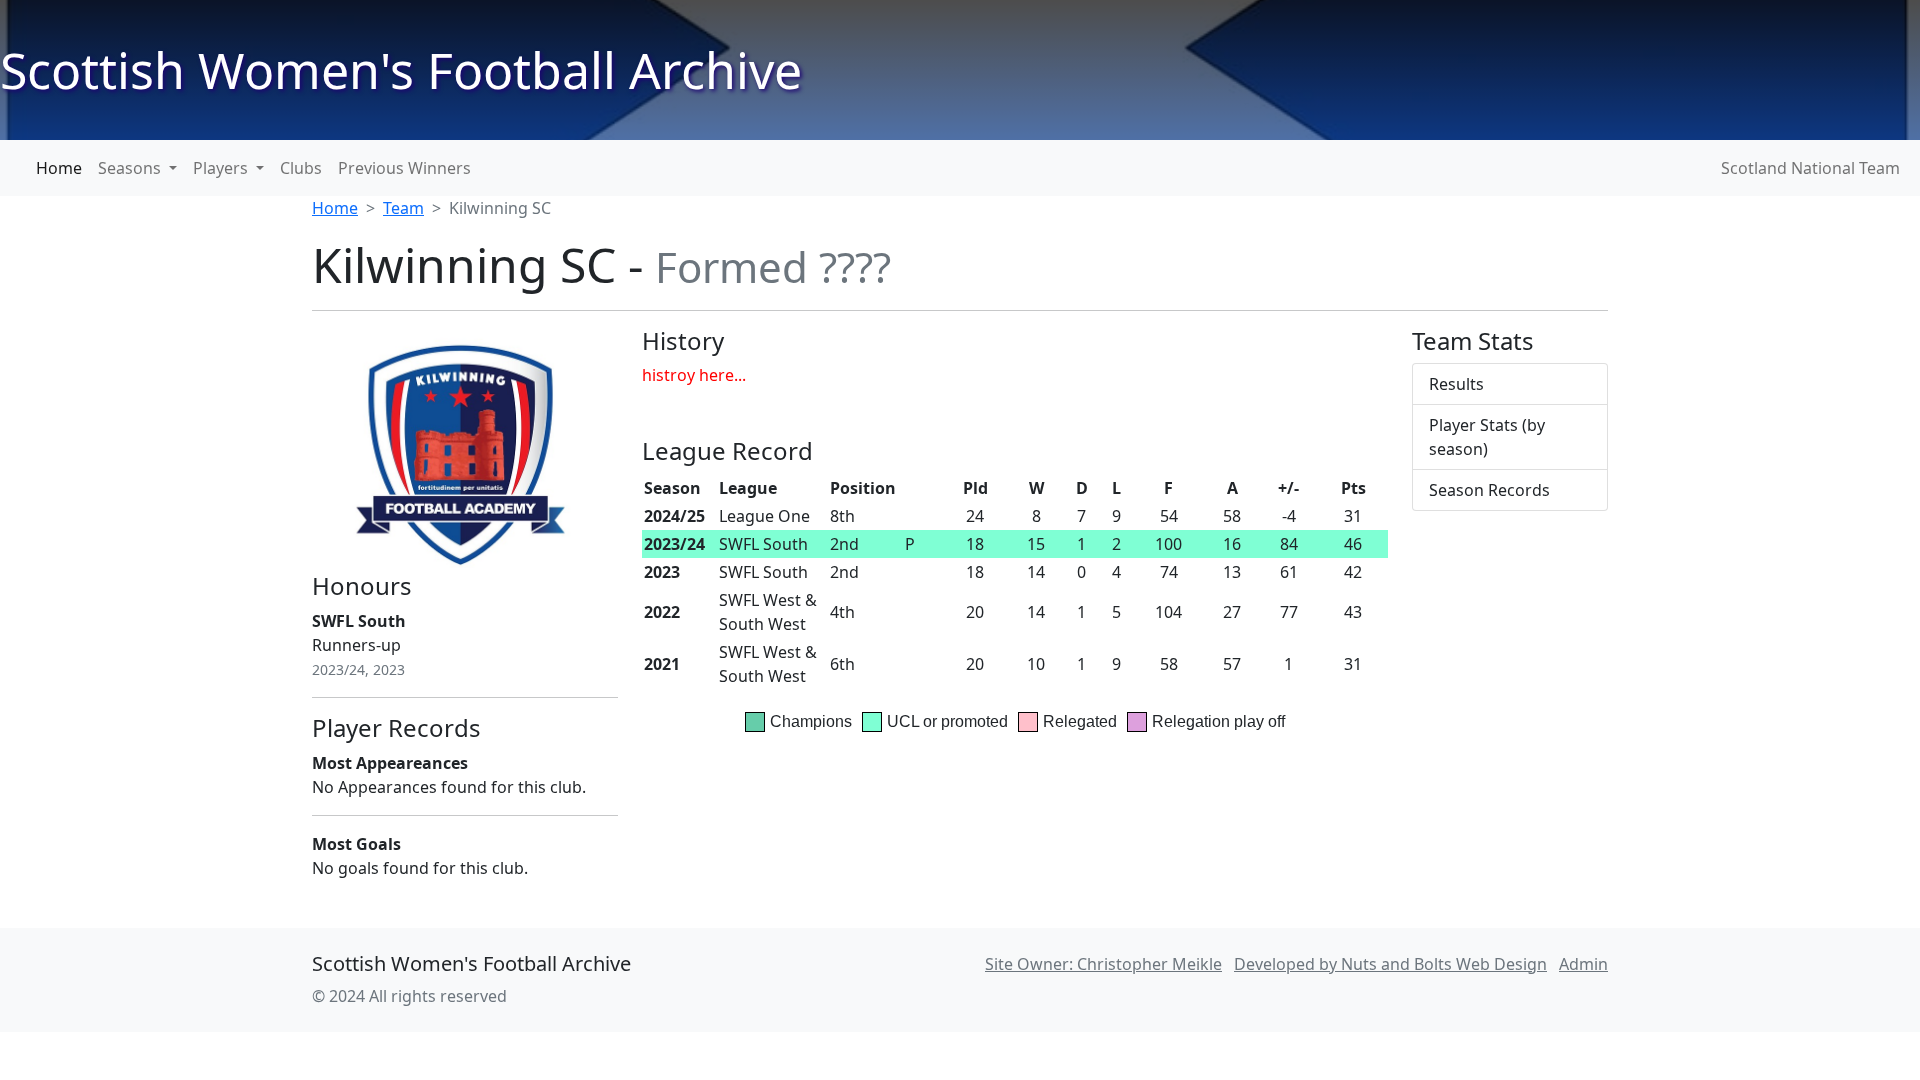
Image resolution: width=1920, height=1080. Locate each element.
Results (1456, 384)
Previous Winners (404, 168)
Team (403, 208)
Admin (1583, 964)
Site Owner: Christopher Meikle (1103, 964)
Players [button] (222, 168)
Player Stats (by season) (1487, 437)
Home (59, 168)
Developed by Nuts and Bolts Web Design (1390, 964)
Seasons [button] (131, 168)
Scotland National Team (1810, 168)
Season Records (1489, 490)
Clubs (301, 168)
